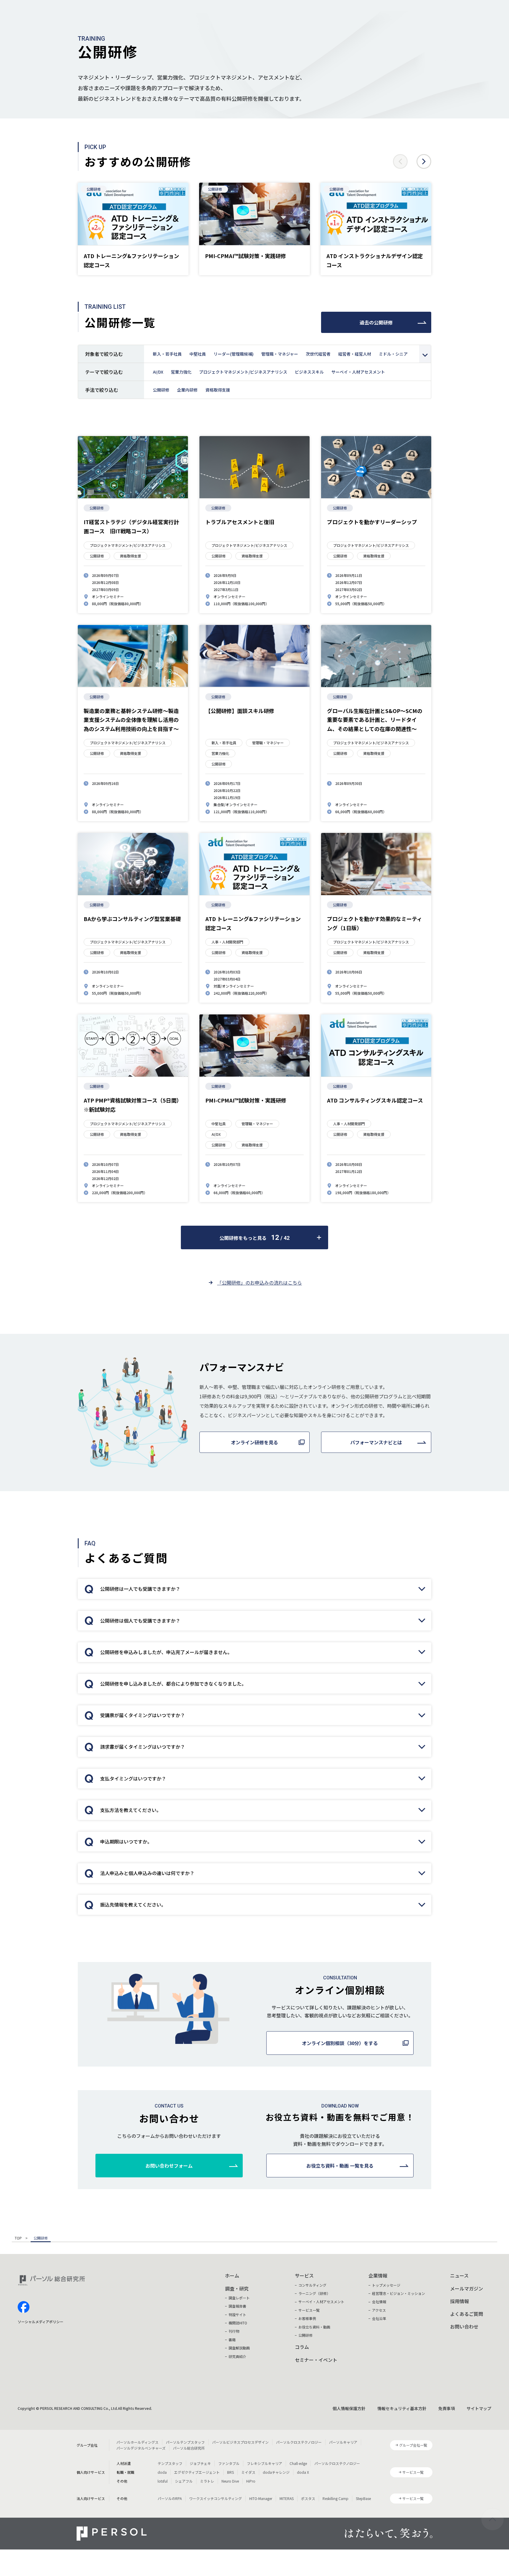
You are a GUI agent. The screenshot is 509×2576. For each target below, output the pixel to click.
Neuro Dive (230, 2481)
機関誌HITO (238, 2323)
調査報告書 (237, 2306)
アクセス (379, 2310)
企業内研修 (187, 390)
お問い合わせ (464, 2326)
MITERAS (287, 2498)
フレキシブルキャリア (265, 2463)
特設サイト (237, 2315)
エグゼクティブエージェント (197, 2472)
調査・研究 (237, 2288)
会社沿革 (379, 2318)
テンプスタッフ (170, 2463)
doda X (303, 2472)
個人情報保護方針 (349, 2408)
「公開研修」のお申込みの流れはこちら (260, 1283)
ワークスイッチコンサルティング (215, 2498)
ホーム (232, 2275)
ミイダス (248, 2472)
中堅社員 (198, 354)
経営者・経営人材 (355, 354)
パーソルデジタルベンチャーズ (141, 2448)
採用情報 (460, 2301)
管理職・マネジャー (280, 354)
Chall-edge (298, 2463)
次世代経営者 (318, 354)
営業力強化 (181, 372)
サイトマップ (479, 2408)
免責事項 (447, 2408)
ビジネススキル (309, 372)
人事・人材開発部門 (227, 942)
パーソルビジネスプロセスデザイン (240, 2442)
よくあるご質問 (467, 2314)
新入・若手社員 (167, 354)
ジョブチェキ (200, 2463)
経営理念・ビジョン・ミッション (399, 2293)
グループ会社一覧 (413, 2445)
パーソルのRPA (170, 2498)
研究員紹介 (237, 2356)
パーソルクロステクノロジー (299, 2442)
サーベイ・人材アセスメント (358, 372)
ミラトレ (207, 2481)
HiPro (251, 2481)
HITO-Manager (261, 2498)
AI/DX (158, 372)
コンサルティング (312, 2285)
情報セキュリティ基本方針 (402, 2408)
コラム (302, 2347)
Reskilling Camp (336, 2498)
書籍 (232, 2340)
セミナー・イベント (316, 2360)
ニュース (459, 2275)
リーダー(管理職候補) (234, 354)
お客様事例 (307, 2318)
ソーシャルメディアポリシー (41, 2322)
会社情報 (379, 2302)
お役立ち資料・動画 (314, 2327)
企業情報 (378, 2275)
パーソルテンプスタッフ (185, 2442)
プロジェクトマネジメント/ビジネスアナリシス (243, 372)
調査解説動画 (239, 2348)
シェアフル (184, 2481)
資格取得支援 (218, 390)
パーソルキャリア (343, 2442)
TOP (18, 2238)
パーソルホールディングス (137, 2442)
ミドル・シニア (393, 354)
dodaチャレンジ (276, 2472)
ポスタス (308, 2498)
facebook (24, 2307)
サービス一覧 (309, 2310)
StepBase (363, 2498)
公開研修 (94, 189)
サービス (304, 2275)
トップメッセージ (386, 2285)
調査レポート (239, 2298)
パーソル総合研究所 (189, 2448)
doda (162, 2472)
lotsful (163, 2481)
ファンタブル (229, 2463)
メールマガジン (467, 2288)
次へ (424, 161)
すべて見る (425, 354)
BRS (230, 2472)
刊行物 (234, 2331)
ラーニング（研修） (314, 2293)
